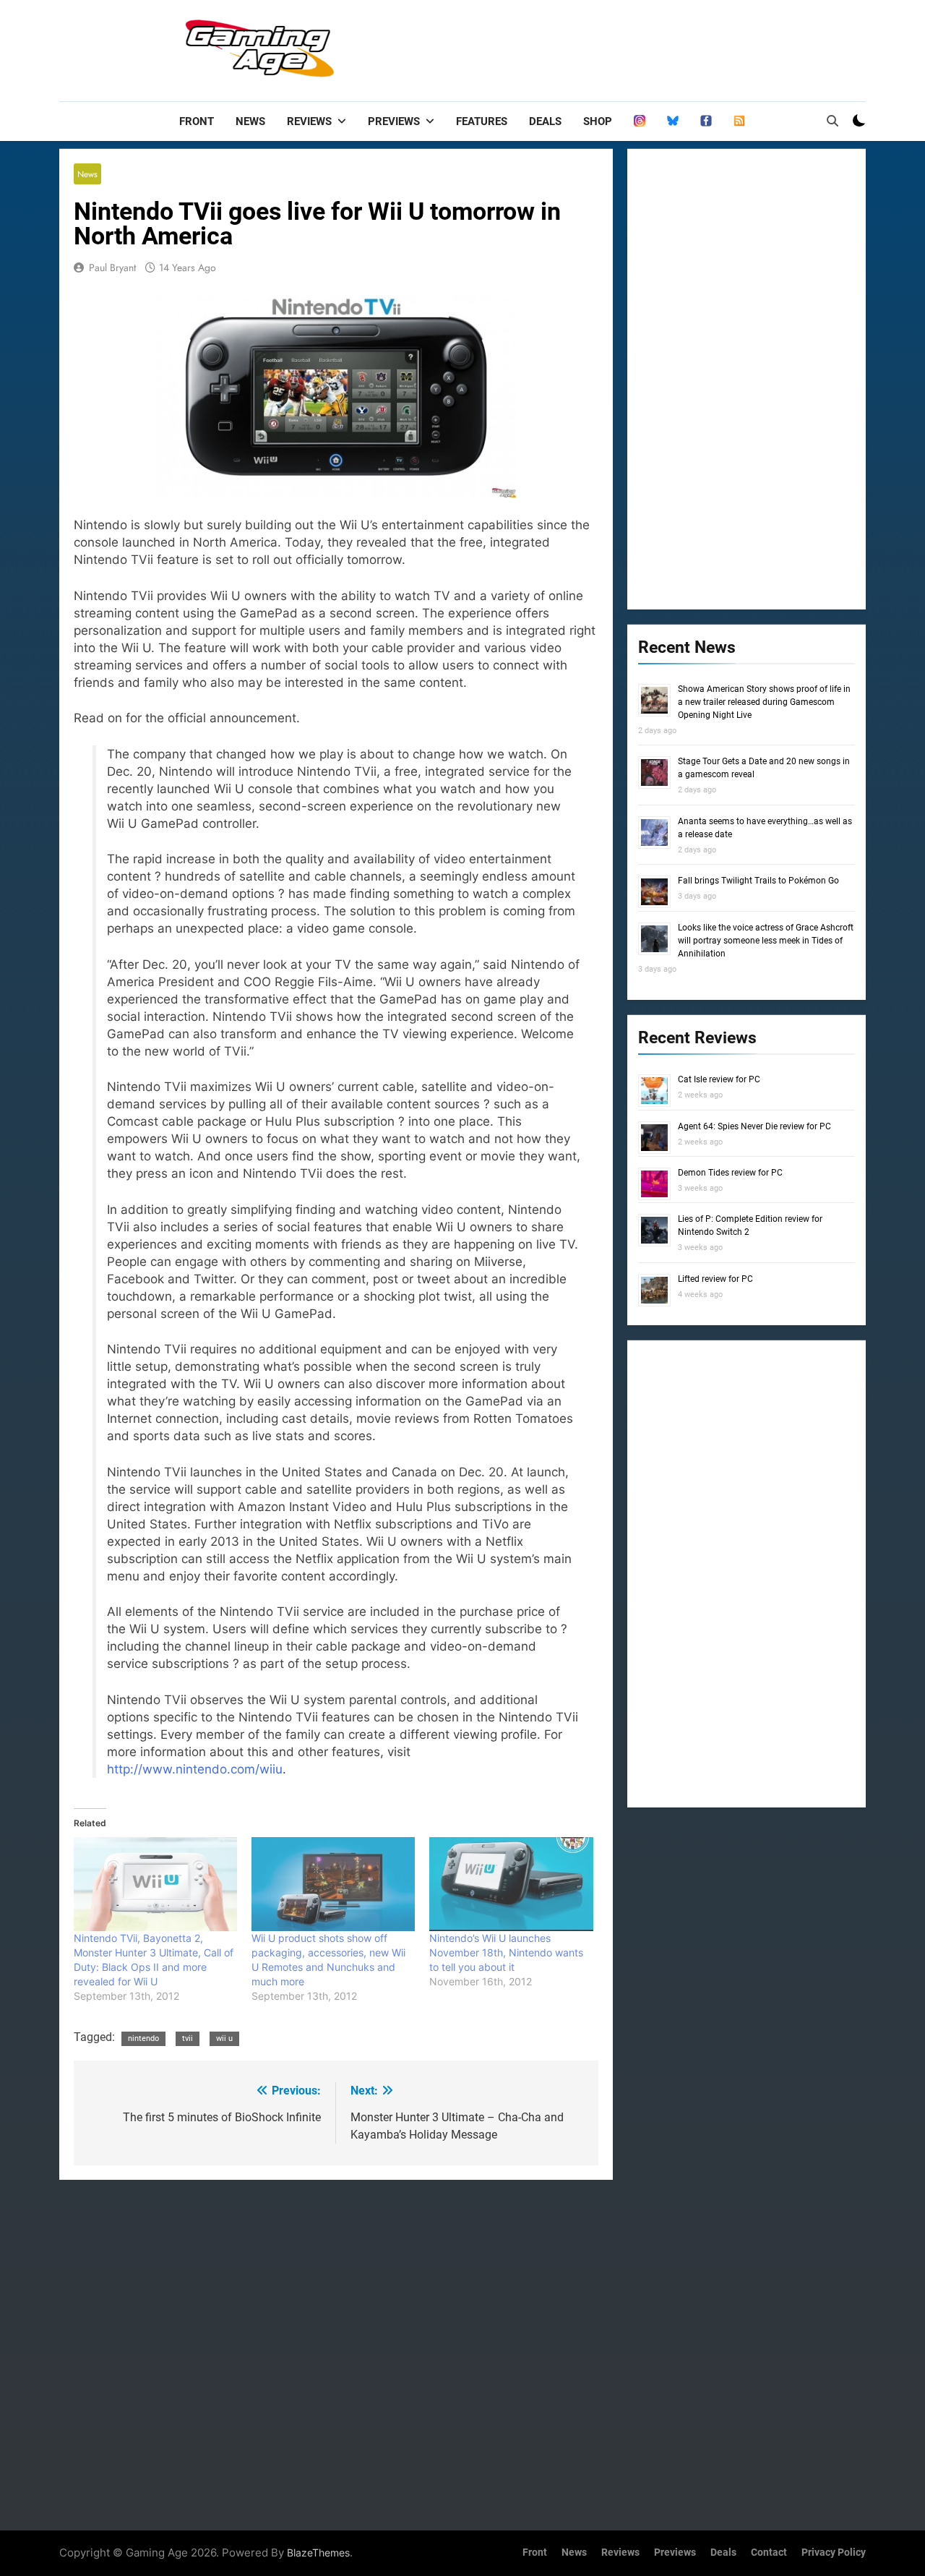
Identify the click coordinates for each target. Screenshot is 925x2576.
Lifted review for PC (715, 1279)
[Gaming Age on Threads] (640, 121)
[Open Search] (832, 121)
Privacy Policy (834, 2553)
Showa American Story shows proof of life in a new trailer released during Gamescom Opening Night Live (764, 702)
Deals (545, 121)
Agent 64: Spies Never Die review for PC (754, 1126)
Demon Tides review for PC (730, 1173)
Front (197, 121)
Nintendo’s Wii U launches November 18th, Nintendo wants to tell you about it (506, 1952)
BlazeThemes (318, 2553)
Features (482, 121)
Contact (769, 2553)
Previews (394, 121)
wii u (224, 2038)
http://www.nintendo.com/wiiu (195, 1769)
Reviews (309, 121)
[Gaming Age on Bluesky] (673, 121)
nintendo (143, 2038)
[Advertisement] (603, 47)
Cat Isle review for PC (719, 1079)
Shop (598, 121)
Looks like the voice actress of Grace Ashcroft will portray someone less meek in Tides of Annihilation (766, 941)
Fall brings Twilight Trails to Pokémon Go (758, 881)
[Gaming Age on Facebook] (706, 121)
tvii (188, 2038)
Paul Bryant (112, 268)
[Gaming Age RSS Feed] (739, 121)
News (250, 121)
